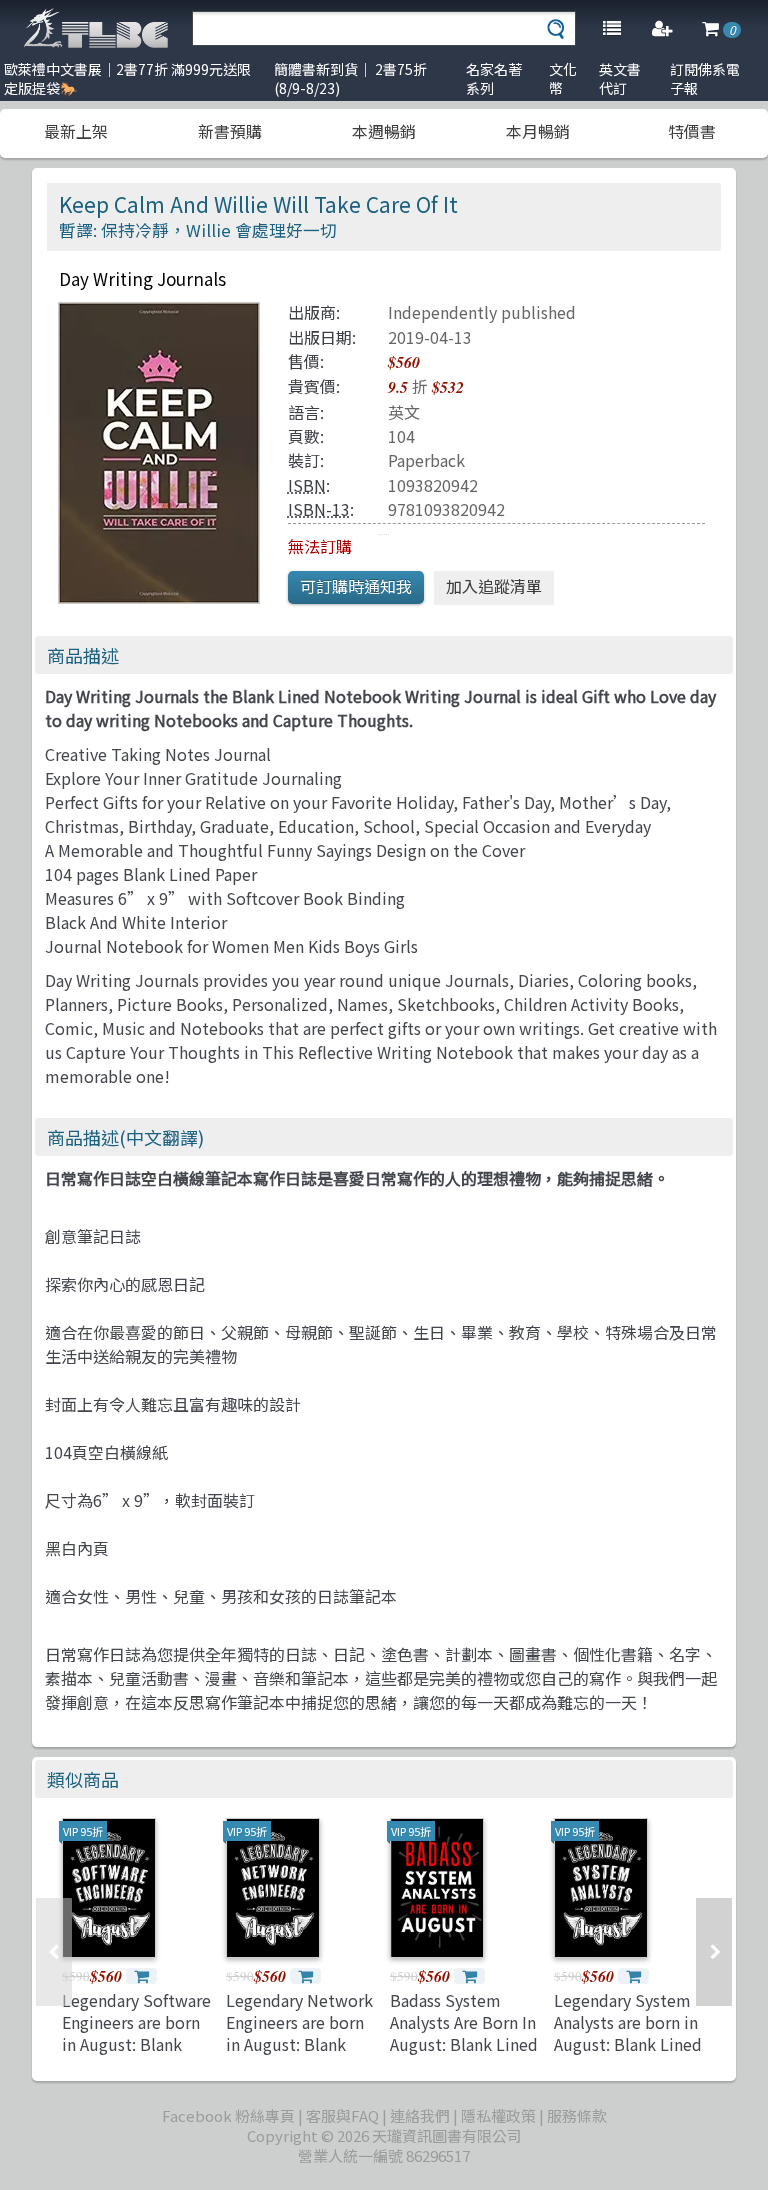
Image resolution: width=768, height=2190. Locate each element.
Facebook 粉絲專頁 (228, 2115)
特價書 (692, 131)
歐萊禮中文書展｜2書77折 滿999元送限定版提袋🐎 (127, 78)
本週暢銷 (384, 131)
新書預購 (230, 131)
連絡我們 (420, 2115)
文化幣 (563, 78)
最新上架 (76, 131)
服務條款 (577, 2115)
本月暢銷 (538, 131)
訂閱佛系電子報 (705, 78)
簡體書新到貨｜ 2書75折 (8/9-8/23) (350, 78)
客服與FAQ (342, 2115)
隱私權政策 (498, 2115)
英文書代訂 (620, 78)
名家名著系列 (494, 78)
